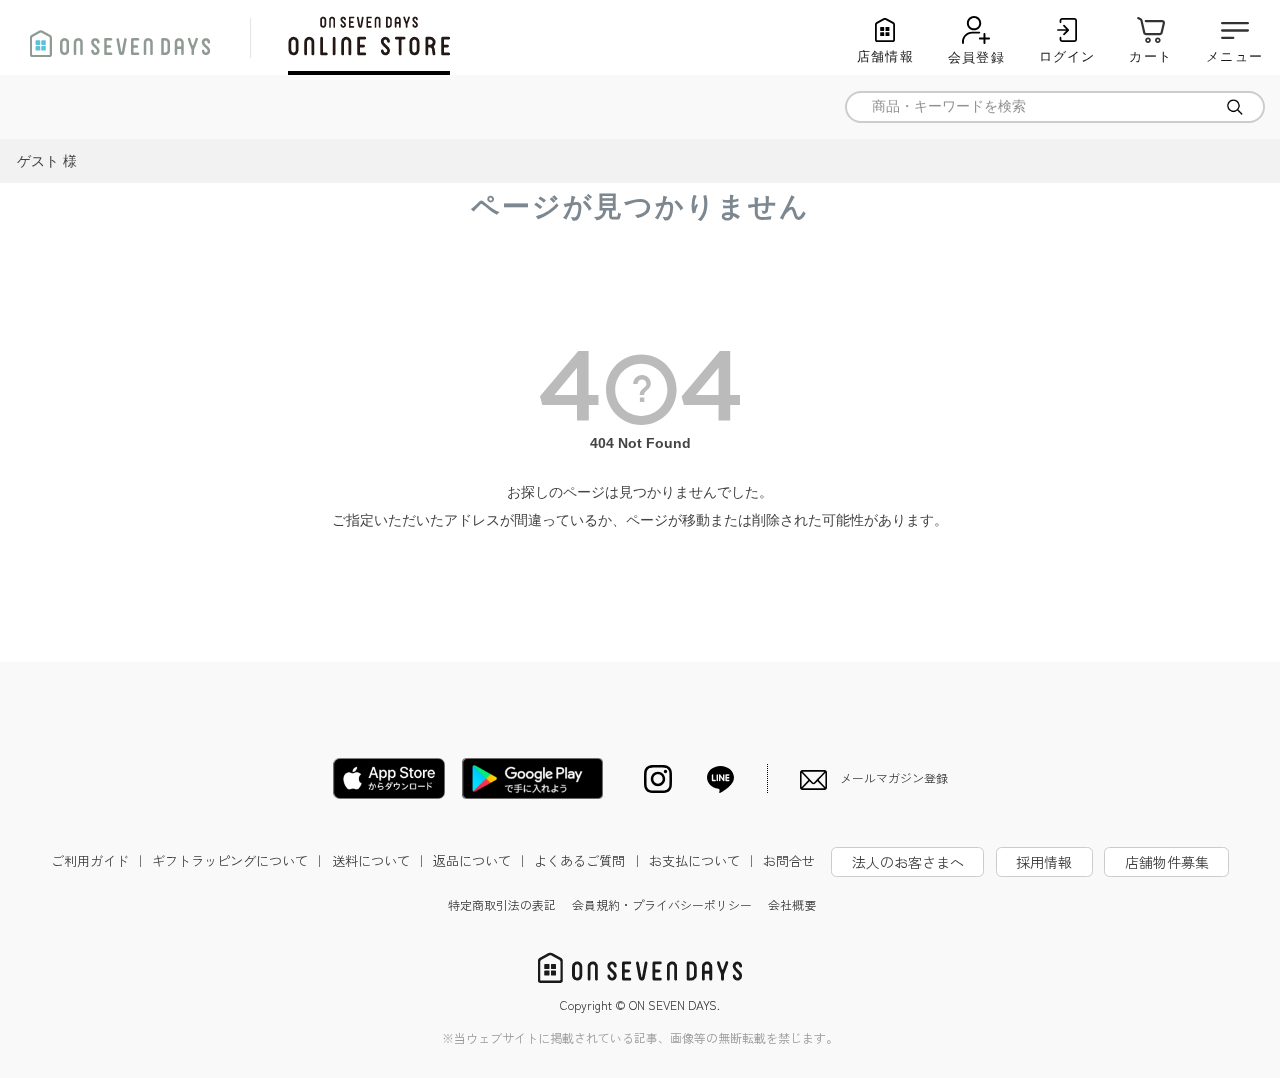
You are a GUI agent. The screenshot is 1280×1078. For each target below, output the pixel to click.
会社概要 (792, 904)
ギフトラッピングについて (239, 860)
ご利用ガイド (99, 860)
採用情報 (1044, 862)
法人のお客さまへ (908, 862)
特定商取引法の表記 (502, 904)
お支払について (703, 860)
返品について (481, 860)
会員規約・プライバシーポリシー (662, 904)
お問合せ (789, 860)
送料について (380, 860)
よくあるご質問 (588, 860)
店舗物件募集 (1167, 862)
